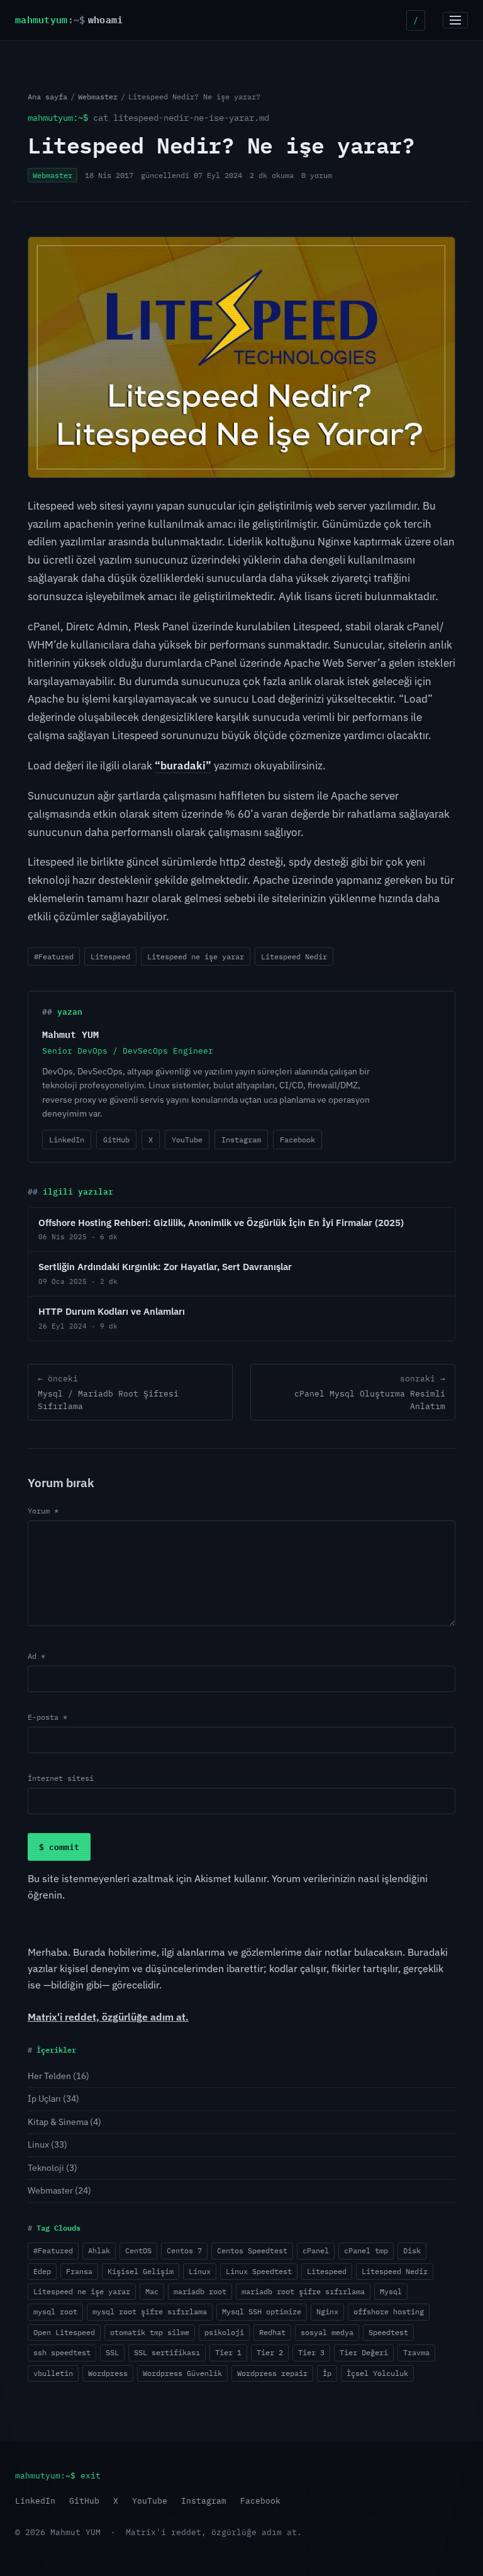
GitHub (116, 1140)
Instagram (241, 1140)
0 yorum (317, 175)
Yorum (43, 1511)
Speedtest (388, 2332)
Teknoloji (46, 2168)
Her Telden (49, 2076)
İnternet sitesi (61, 1778)
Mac (152, 2291)
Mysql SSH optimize (262, 2311)
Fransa (79, 2271)
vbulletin (53, 2373)
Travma (416, 2352)
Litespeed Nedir (294, 956)
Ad (36, 1656)
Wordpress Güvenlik (182, 2373)
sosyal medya (327, 2332)
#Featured (54, 956)
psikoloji (224, 2332)
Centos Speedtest (252, 2250)
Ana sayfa (47, 97)
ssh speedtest (62, 2352)
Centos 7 (184, 2250)
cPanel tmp (366, 2250)
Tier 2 (270, 2352)
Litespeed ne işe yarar (196, 956)
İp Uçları (44, 2099)
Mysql (391, 2291)
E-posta (47, 1717)
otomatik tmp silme (150, 2332)
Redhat (272, 2332)
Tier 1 (228, 2352)
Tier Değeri (364, 2352)
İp (327, 2373)
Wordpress (108, 2373)
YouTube (187, 1140)
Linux (38, 2144)
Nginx (327, 2311)
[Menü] (455, 20)
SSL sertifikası (167, 2352)
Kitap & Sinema (58, 2122)
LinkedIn (67, 1140)
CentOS (138, 2250)
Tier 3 (311, 2352)
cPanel (316, 2250)
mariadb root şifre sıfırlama (303, 2291)
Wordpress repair (272, 2373)
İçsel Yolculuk (377, 2373)
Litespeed (110, 956)
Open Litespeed (64, 2332)
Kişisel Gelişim (141, 2271)
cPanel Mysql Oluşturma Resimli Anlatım (370, 1392)
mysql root (55, 2311)
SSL (112, 2352)
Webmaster (98, 97)
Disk (412, 2250)
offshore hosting (389, 2311)
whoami (69, 20)
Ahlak (99, 2250)
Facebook (297, 1140)
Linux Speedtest (259, 2271)
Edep (42, 2271)
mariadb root (200, 2291)
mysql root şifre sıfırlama (150, 2311)
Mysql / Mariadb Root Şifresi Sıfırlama (108, 1392)
